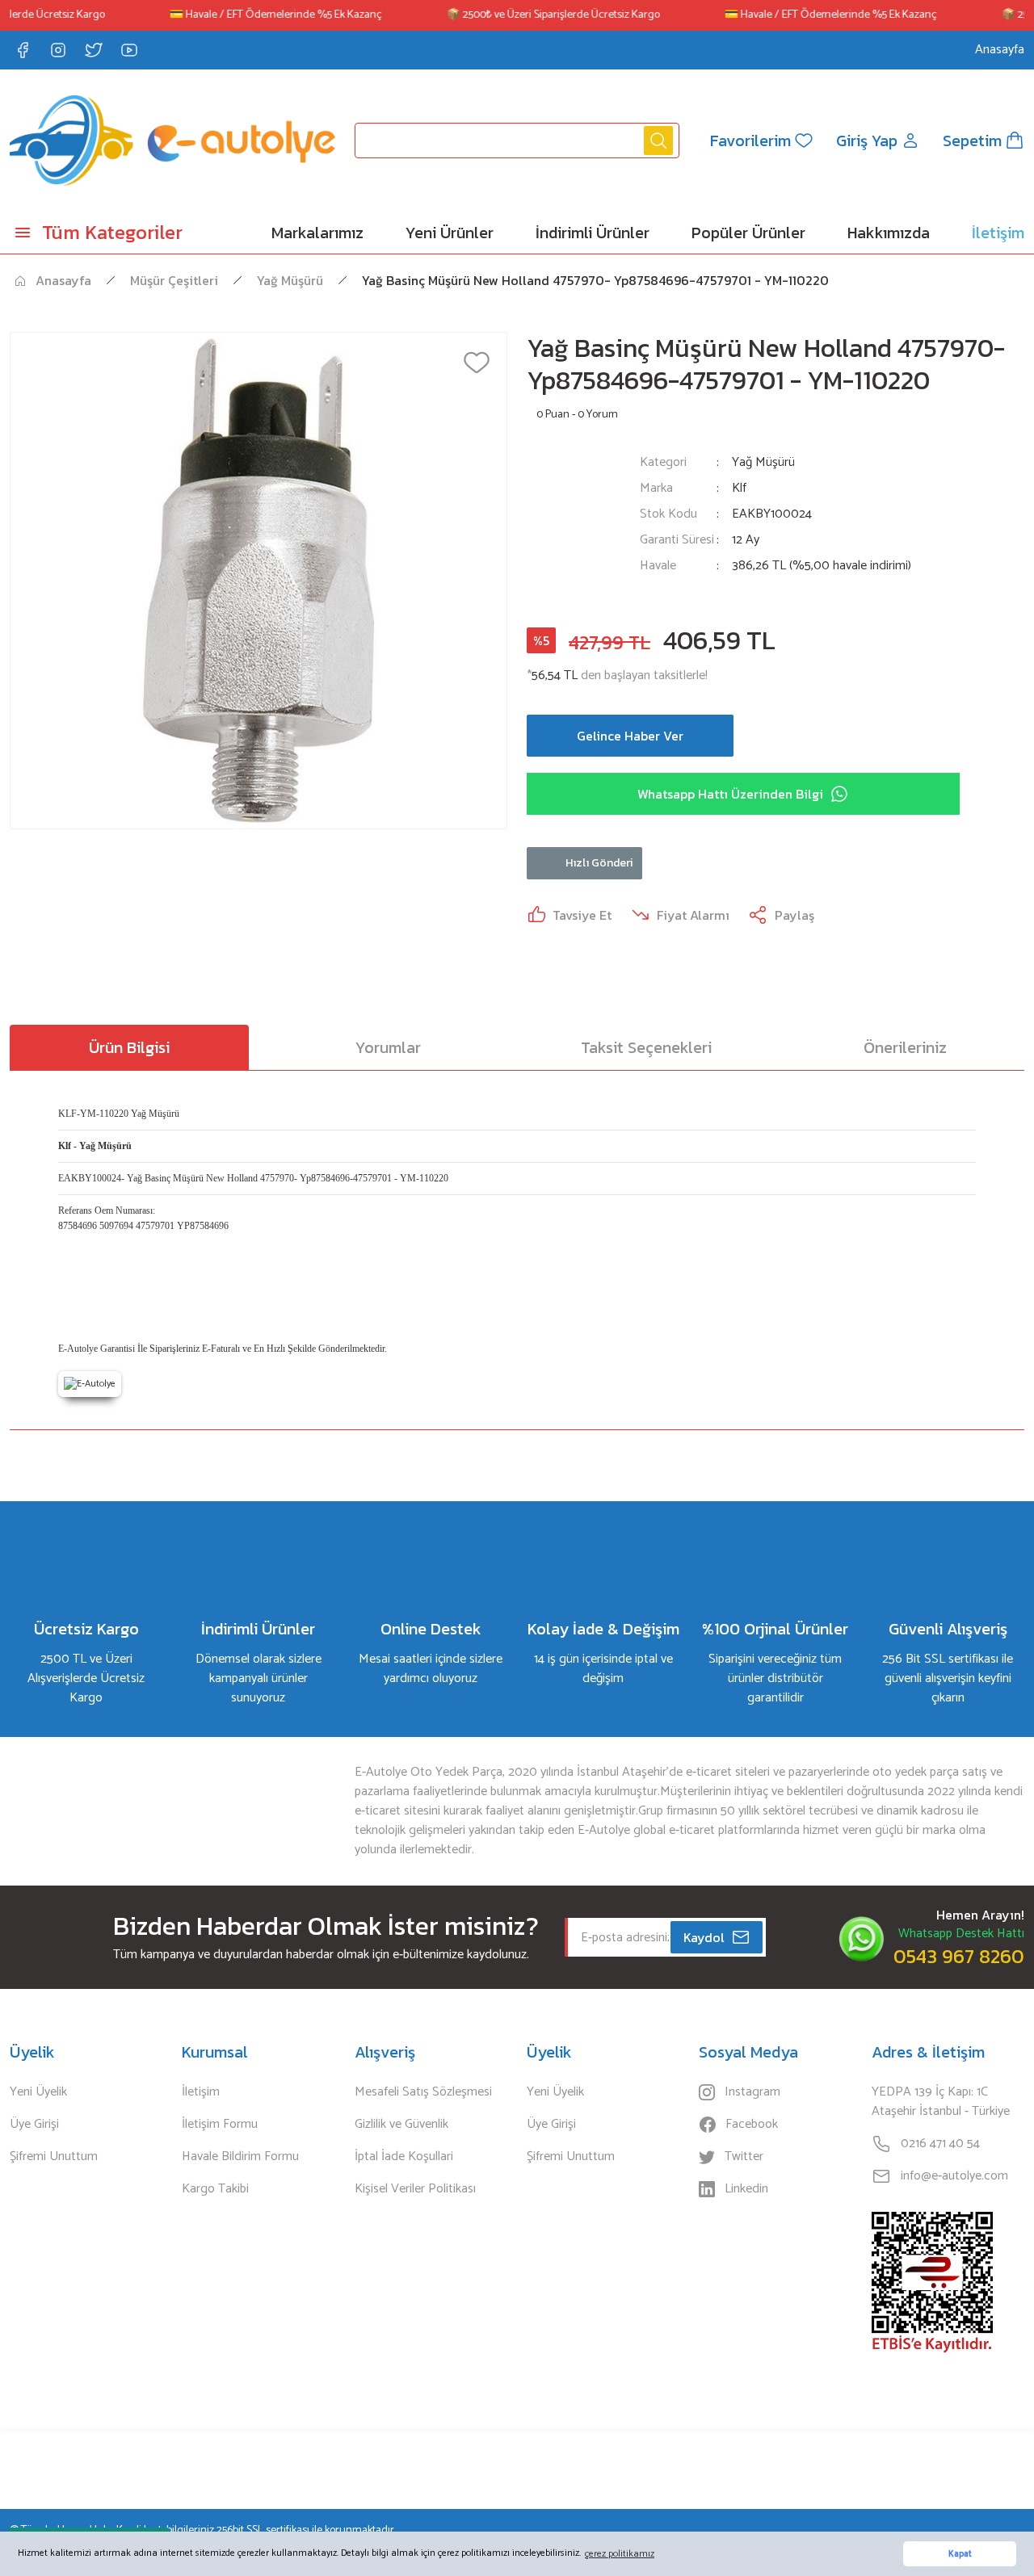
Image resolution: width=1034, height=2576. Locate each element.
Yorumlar (388, 1047)
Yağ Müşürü (763, 462)
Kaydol (704, 1937)
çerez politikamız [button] (620, 2554)
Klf (739, 489)
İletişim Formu (220, 2125)
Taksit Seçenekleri (646, 1047)
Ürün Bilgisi (129, 1047)
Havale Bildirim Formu (240, 2157)
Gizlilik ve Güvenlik (401, 2125)
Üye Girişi (34, 2125)
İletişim (201, 2092)
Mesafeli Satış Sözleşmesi (423, 2092)
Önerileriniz (905, 1047)
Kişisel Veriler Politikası (415, 2189)
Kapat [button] (960, 2554)
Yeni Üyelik (38, 2092)
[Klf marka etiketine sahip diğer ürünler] (574, 524)
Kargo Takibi (215, 2189)
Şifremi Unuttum (54, 2157)
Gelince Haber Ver (630, 736)
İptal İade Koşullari (404, 2157)
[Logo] (172, 141)
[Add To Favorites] (477, 363)
